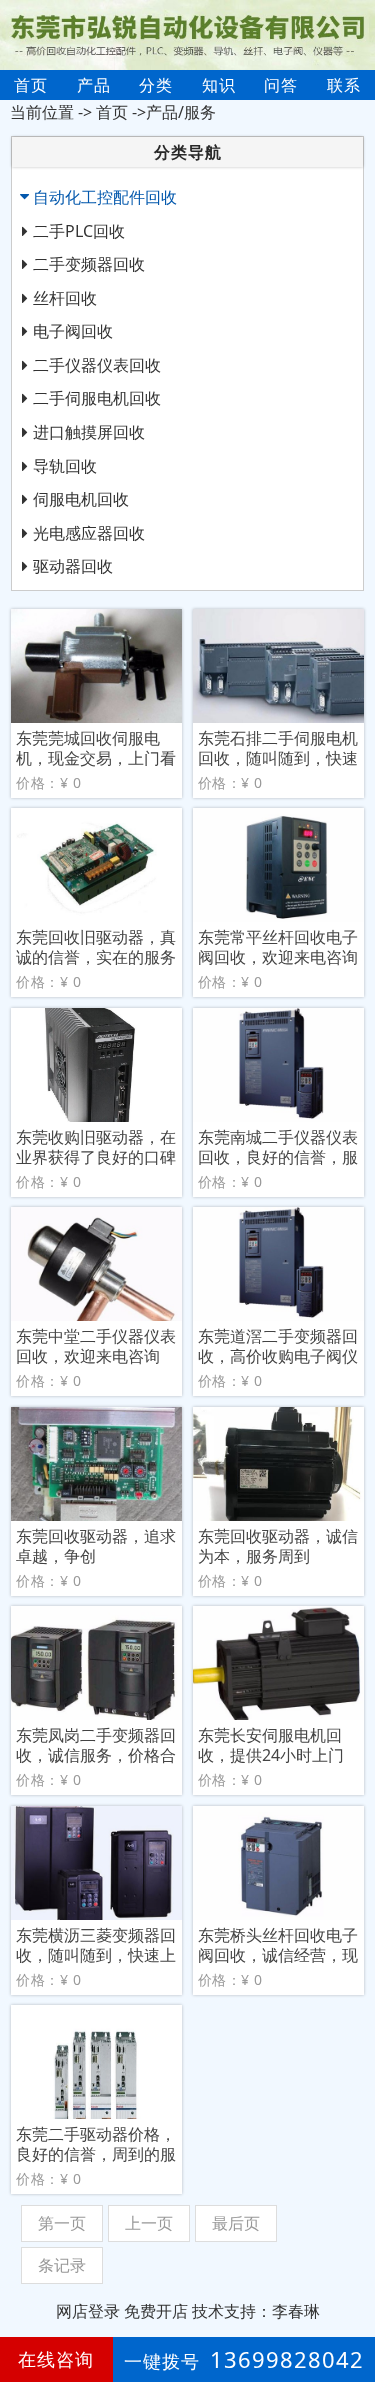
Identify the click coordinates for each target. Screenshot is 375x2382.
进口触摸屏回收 (89, 432)
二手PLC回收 (79, 231)
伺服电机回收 (81, 499)
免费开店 (156, 2311)
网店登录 (88, 2311)
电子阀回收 (73, 331)
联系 (344, 85)
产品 (94, 85)
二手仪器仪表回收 (97, 365)
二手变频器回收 (89, 264)
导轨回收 (65, 466)
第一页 (62, 2223)
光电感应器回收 (89, 533)
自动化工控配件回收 (105, 197)
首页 (31, 85)
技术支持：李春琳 (256, 2311)
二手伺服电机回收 (97, 398)
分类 (156, 85)
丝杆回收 (65, 298)
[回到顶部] (349, 2306)
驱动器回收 (73, 566)
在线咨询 (56, 2359)
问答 (281, 85)
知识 (219, 85)
